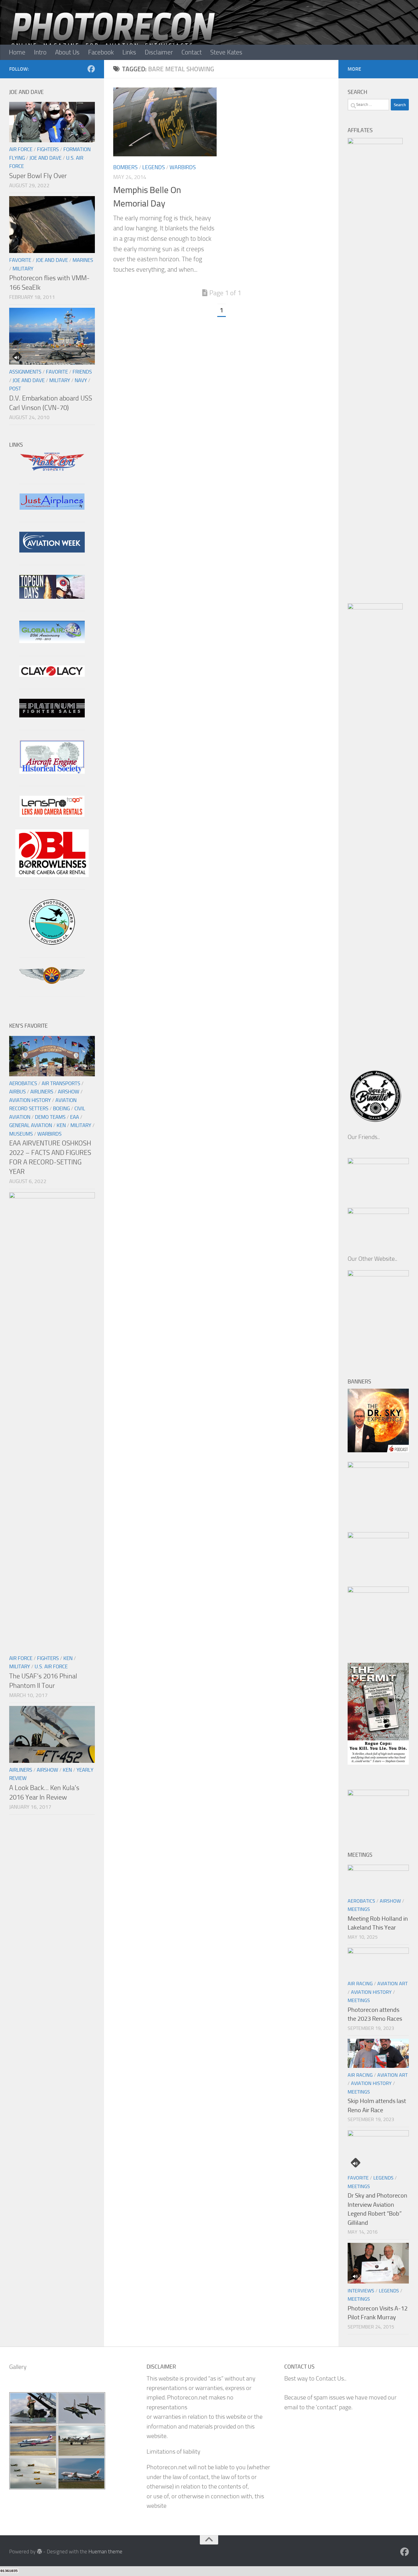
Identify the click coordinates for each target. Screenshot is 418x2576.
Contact (192, 52)
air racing (360, 1984)
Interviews (361, 2291)
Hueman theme (105, 2552)
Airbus (17, 1092)
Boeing (61, 1108)
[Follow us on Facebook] (91, 69)
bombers (125, 167)
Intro (40, 52)
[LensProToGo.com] (52, 815)
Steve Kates (226, 52)
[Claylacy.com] (52, 675)
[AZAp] (52, 982)
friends (82, 372)
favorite (20, 260)
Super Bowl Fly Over (38, 176)
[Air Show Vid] (52, 772)
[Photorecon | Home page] (113, 37)
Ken (61, 1125)
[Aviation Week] (52, 551)
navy (81, 380)
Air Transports (61, 1083)
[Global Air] (52, 641)
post (15, 389)
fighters (48, 149)
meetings (359, 1909)
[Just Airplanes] (52, 508)
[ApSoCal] (52, 943)
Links (129, 52)
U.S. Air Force (51, 1666)
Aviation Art (392, 1984)
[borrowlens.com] (52, 875)
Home (17, 52)
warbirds (183, 167)
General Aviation (31, 1125)
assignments (25, 372)
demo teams (50, 1117)
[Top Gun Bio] (52, 597)
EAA (75, 1117)
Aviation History (30, 1100)
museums (21, 1134)
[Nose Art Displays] (52, 469)
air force (21, 149)
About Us (67, 52)
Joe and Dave (45, 158)
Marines (83, 260)
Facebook (101, 52)
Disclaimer (159, 52)
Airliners (42, 1092)
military (23, 269)
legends (154, 167)
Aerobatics (23, 1083)
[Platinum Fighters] (52, 715)
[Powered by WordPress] (39, 2551)
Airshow (69, 1092)
